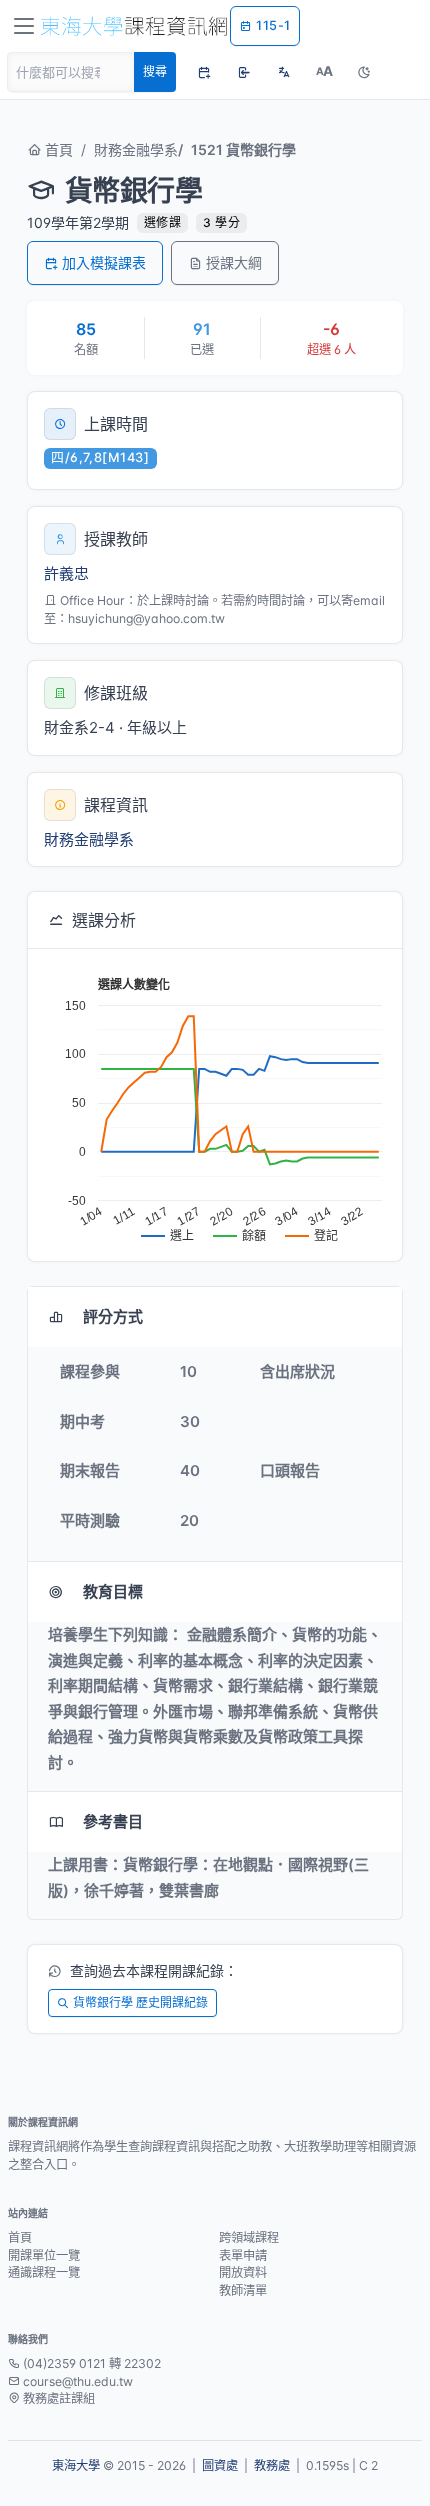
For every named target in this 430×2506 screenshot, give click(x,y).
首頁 (57, 149)
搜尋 (155, 71)
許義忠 (66, 573)
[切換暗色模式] (364, 72)
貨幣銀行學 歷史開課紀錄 (140, 2002)
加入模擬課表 (104, 262)
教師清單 (243, 2290)
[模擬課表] (204, 72)
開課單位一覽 (44, 2255)
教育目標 (113, 1591)
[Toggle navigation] (24, 26)
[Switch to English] (284, 72)
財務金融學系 (136, 149)
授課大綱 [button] (234, 262)
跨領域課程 (249, 2237)
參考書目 (113, 1821)
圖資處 (220, 2465)
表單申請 (243, 2255)
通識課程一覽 (44, 2272)
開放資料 (243, 2272)
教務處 (272, 2465)
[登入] (244, 72)
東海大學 (76, 2465)
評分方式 (113, 1316)
